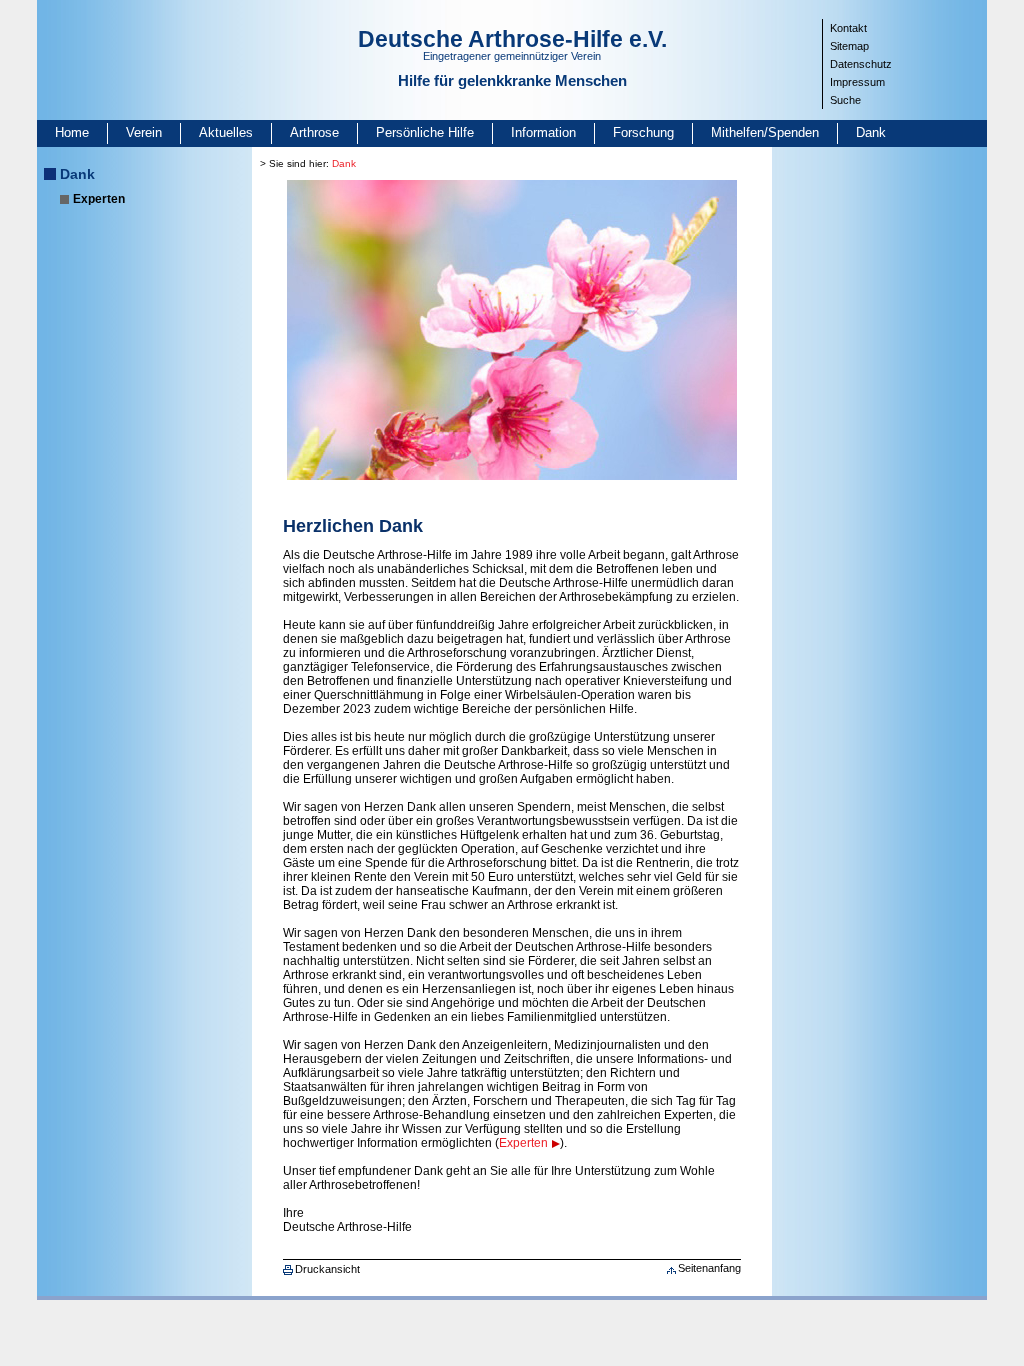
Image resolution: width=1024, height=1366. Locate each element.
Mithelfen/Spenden (765, 132)
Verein (144, 132)
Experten (99, 199)
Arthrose (314, 132)
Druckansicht (327, 1269)
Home (72, 132)
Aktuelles (226, 132)
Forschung (643, 132)
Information (543, 132)
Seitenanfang (709, 1268)
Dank (871, 132)
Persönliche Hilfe (425, 132)
